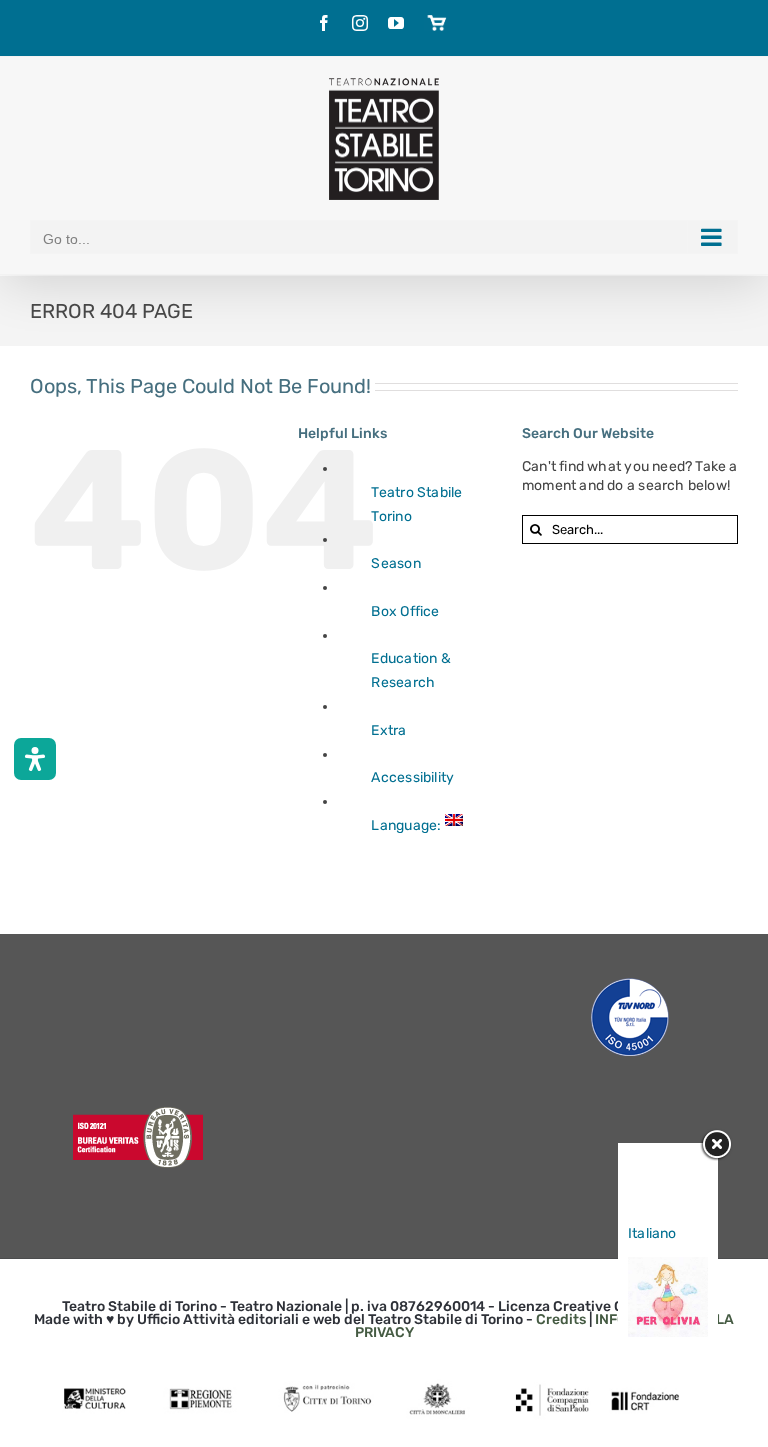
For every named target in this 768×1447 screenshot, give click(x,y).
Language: (407, 825)
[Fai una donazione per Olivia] (668, 1266)
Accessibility (412, 777)
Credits (561, 1319)
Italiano (652, 1233)
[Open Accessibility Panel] (35, 759)
